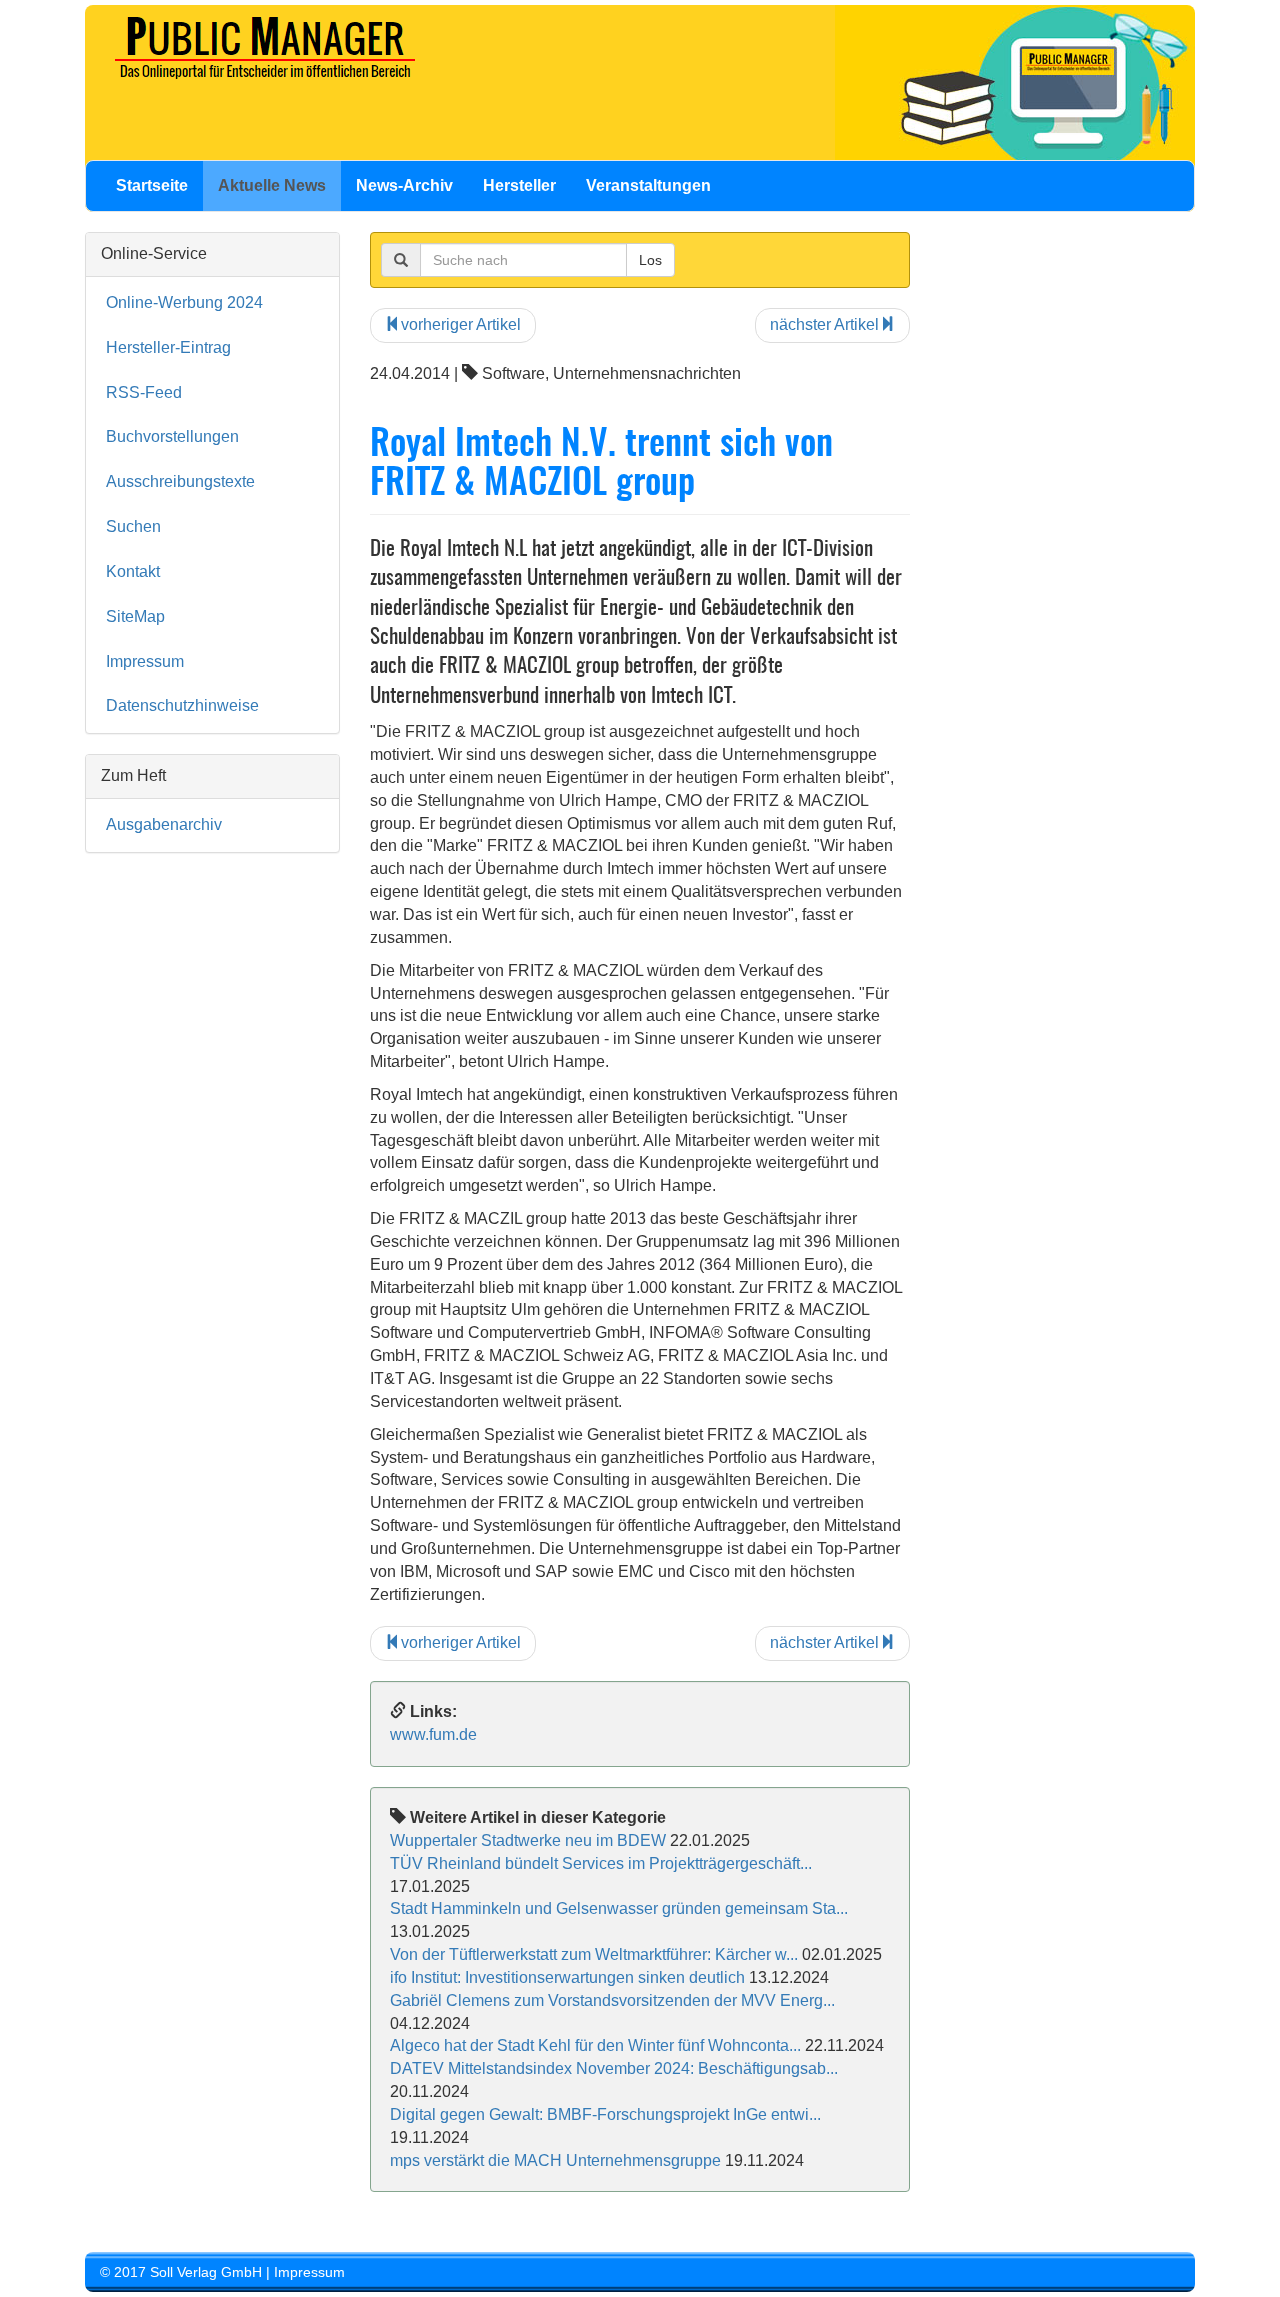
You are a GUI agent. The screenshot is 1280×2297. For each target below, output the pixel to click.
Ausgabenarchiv (164, 824)
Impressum (145, 661)
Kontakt (133, 571)
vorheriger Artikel (461, 324)
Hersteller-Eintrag (168, 347)
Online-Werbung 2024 (184, 302)
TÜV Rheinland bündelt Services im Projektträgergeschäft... (601, 1863)
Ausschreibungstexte (180, 481)
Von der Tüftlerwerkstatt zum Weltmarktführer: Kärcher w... (594, 1954)
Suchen (133, 526)
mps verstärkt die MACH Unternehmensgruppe (555, 2160)
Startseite (152, 185)
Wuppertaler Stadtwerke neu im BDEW (528, 1840)
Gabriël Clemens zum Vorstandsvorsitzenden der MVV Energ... (612, 2000)
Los (650, 260)
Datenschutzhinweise (182, 705)
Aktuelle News (272, 185)
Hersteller (519, 185)
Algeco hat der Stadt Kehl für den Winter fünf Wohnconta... (595, 2045)
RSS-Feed (144, 392)
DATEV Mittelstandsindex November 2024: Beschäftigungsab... (614, 2068)
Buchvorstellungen (172, 436)
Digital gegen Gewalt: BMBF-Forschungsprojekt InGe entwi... (605, 2114)
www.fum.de (433, 1734)
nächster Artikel (824, 324)
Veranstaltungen (648, 185)
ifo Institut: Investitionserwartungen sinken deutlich (567, 1977)
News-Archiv (404, 185)
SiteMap (135, 616)
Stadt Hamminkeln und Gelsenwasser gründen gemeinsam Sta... (619, 1908)
